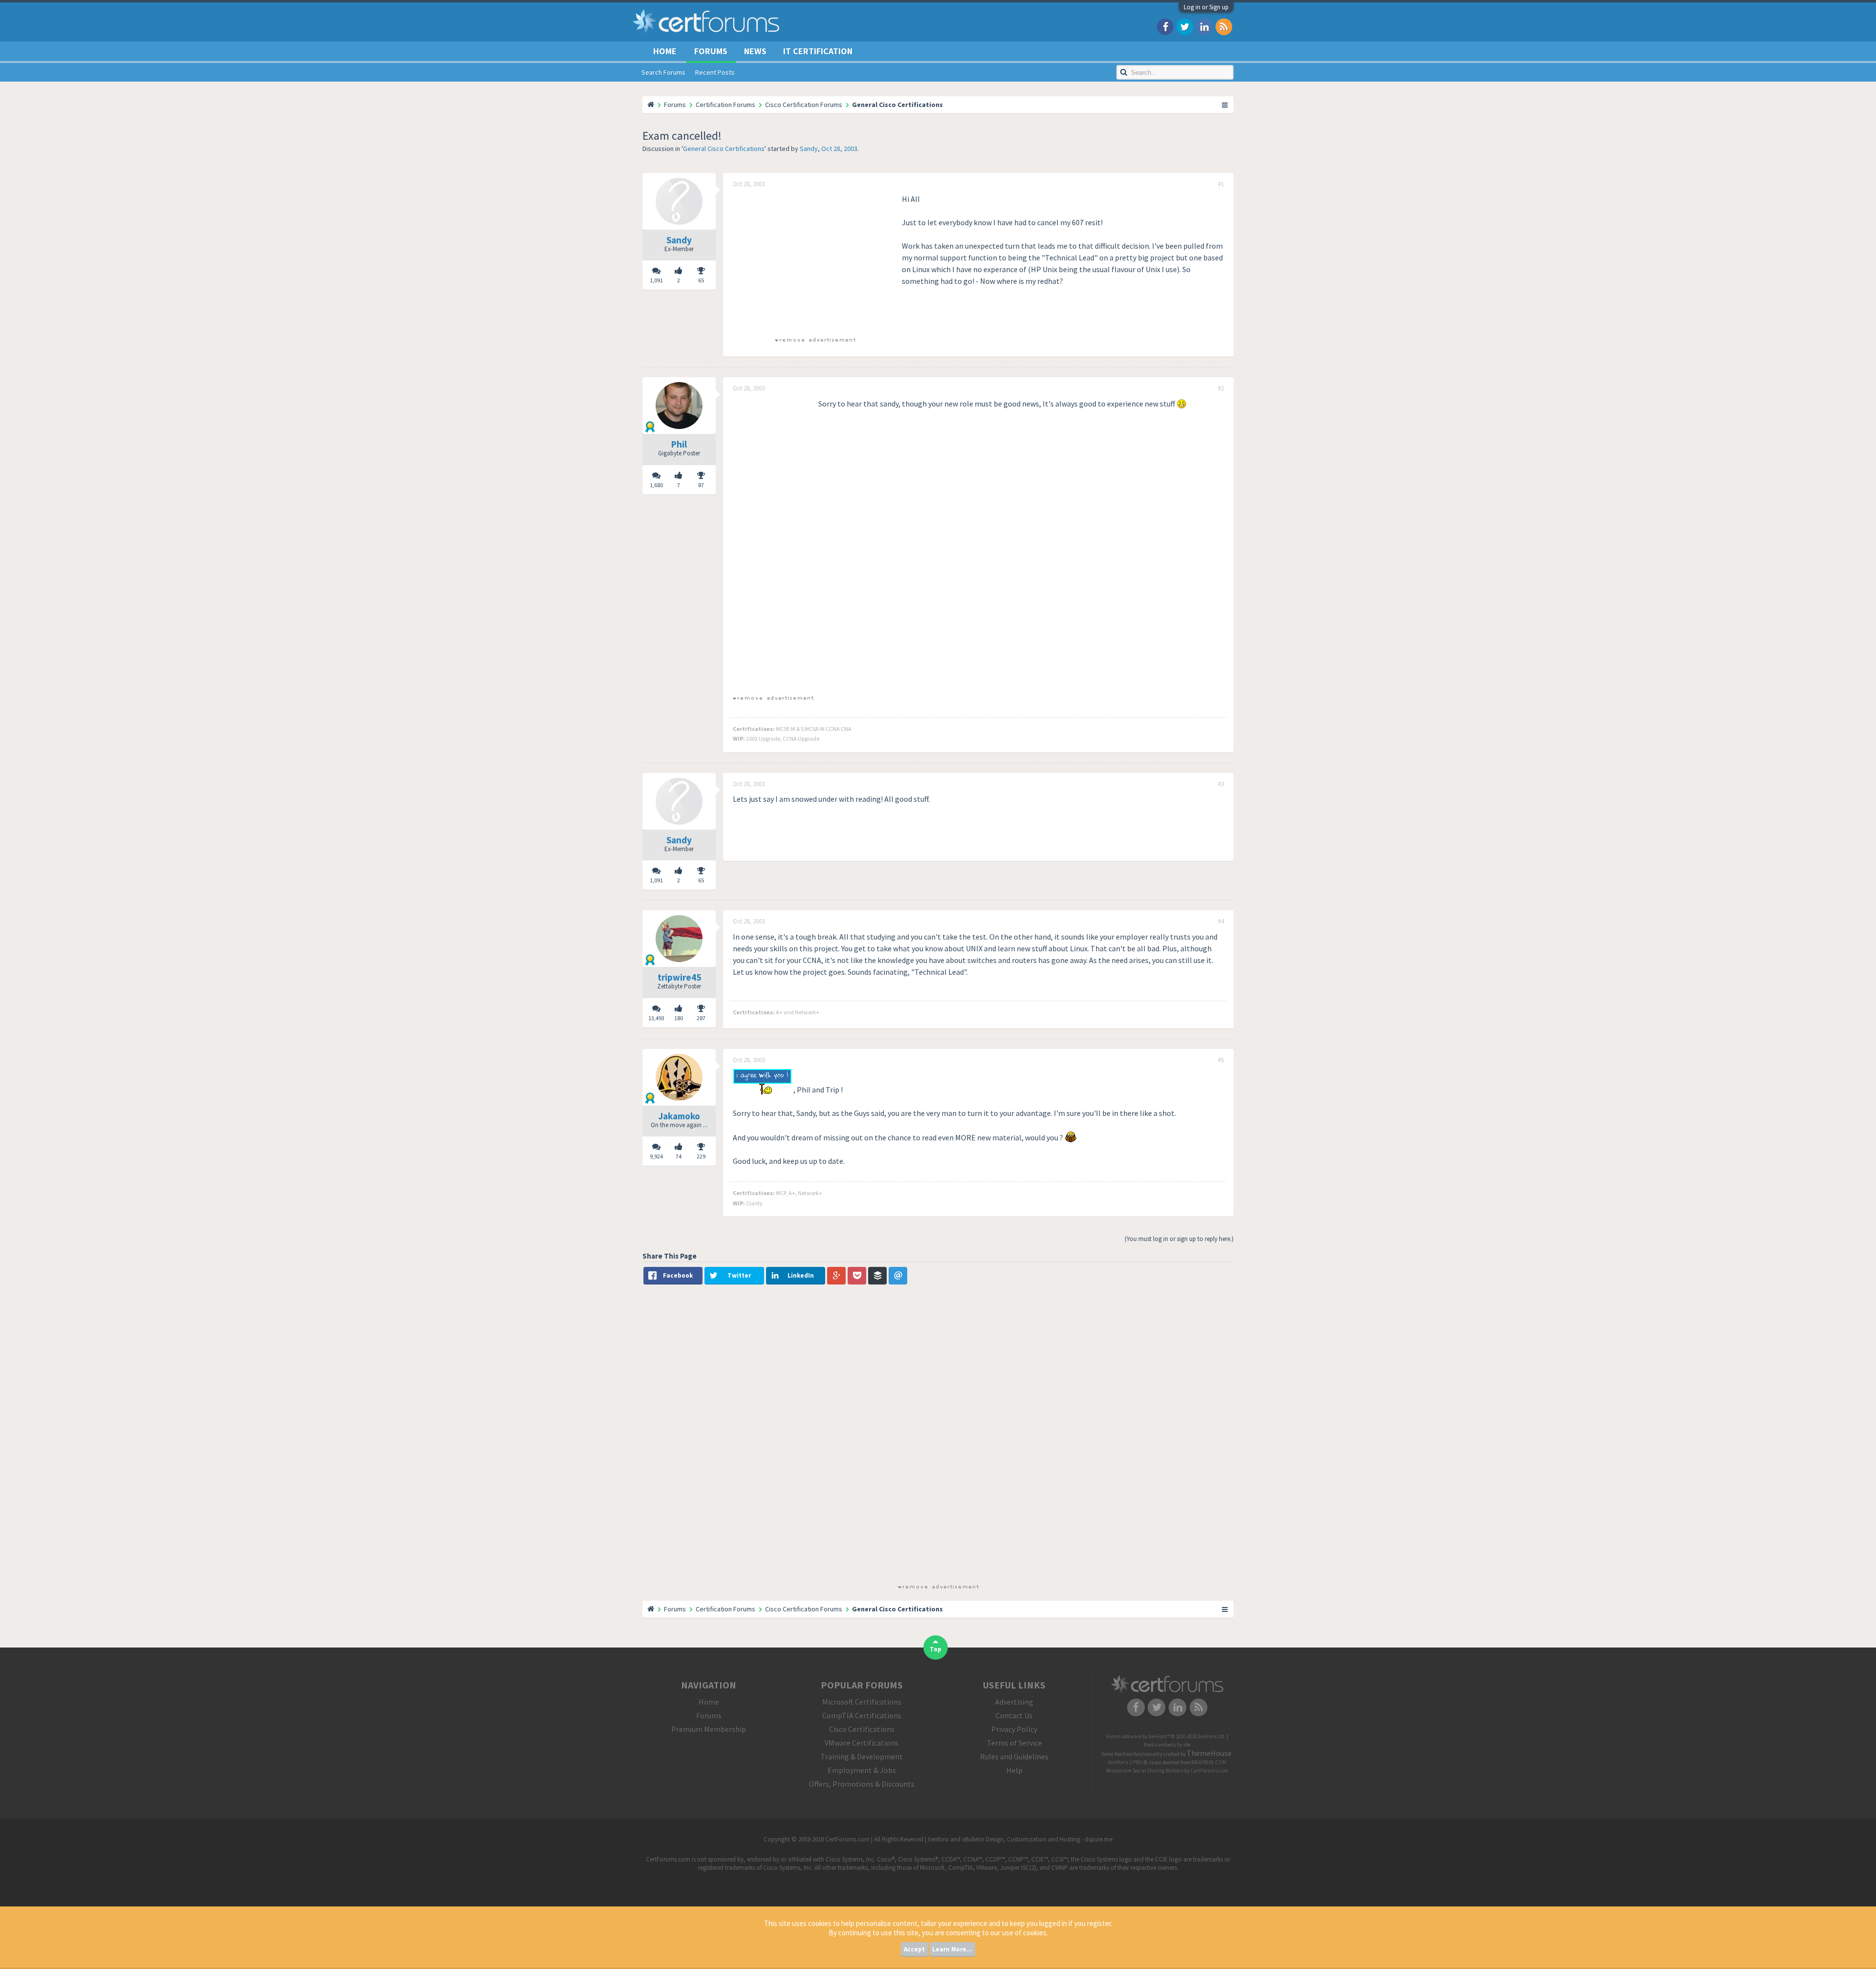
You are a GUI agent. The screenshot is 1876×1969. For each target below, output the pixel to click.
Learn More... (952, 1949)
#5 (1221, 1060)
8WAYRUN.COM (1209, 1762)
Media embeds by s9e (1167, 1745)
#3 (1221, 784)
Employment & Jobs (862, 1770)
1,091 (656, 280)
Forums (711, 51)
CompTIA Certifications (862, 1715)
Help (1014, 1770)
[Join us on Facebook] (1165, 26)
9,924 (656, 1156)
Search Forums (663, 72)
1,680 (656, 485)
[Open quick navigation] (1225, 105)
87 (701, 485)
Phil (679, 444)
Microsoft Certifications (862, 1702)
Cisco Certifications (862, 1729)
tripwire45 (679, 977)
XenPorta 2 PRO (1125, 1762)
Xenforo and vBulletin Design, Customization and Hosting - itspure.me (1020, 1839)
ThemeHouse (1209, 1753)
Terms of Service (1014, 1743)
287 (701, 1018)
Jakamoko (679, 1116)
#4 (1221, 921)
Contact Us (1014, 1715)
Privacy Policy (1014, 1729)
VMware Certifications (862, 1743)
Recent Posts (715, 72)
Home (665, 51)
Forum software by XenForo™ (1166, 1736)
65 (701, 280)
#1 (1221, 184)
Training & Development (862, 1756)
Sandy (809, 149)
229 (701, 1156)
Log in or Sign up (1206, 7)
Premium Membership (709, 1729)
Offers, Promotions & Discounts (862, 1784)
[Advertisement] (815, 261)
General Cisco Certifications (724, 149)
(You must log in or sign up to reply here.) (1179, 1239)
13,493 (656, 1018)
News (755, 51)
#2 (1221, 388)
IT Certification (818, 51)
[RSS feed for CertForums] (1224, 26)
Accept (914, 1949)
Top (936, 1649)
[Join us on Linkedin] (1204, 26)
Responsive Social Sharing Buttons (1145, 1771)
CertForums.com (1209, 1771)
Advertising (1014, 1702)
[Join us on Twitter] (1185, 26)
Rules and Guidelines (1014, 1756)
